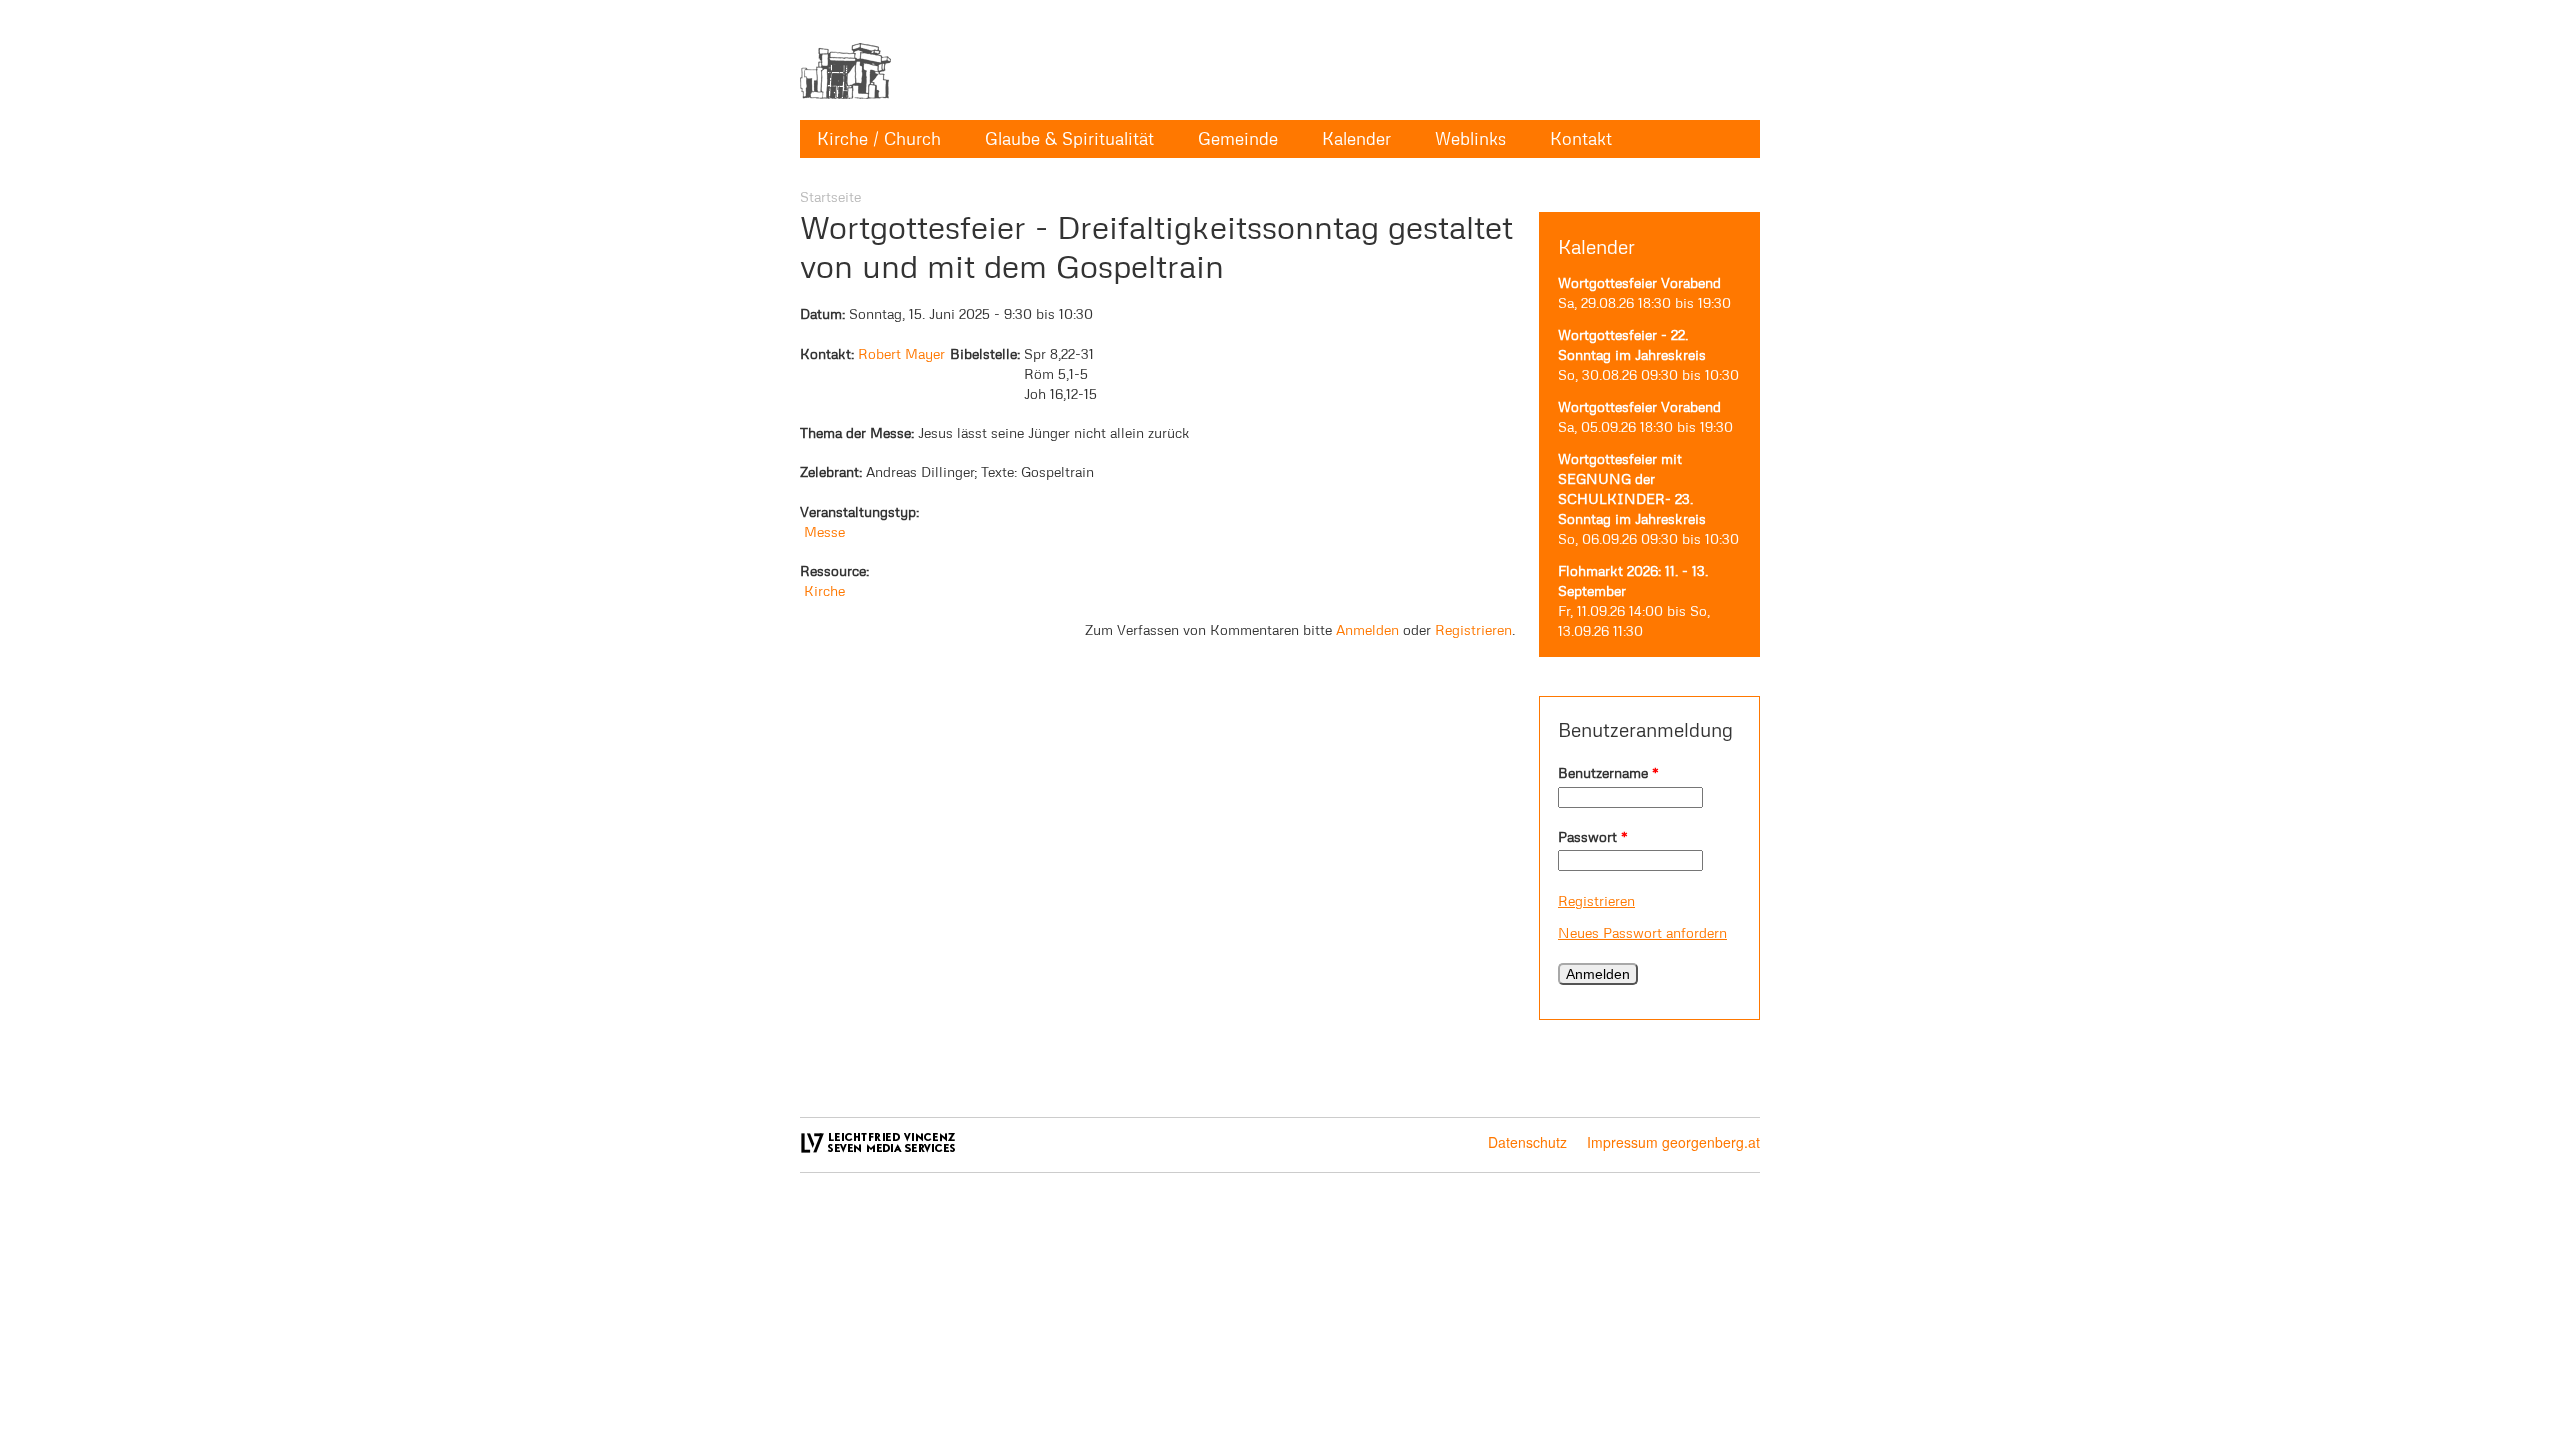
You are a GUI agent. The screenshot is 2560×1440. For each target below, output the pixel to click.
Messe (824, 531)
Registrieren (1596, 900)
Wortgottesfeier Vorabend (1639, 282)
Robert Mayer (901, 353)
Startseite (830, 196)
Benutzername (1608, 772)
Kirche (824, 590)
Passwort (1593, 836)
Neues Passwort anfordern (1642, 932)
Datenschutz (1527, 1142)
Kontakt (1581, 138)
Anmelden (1367, 629)
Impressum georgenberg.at (1673, 1142)
